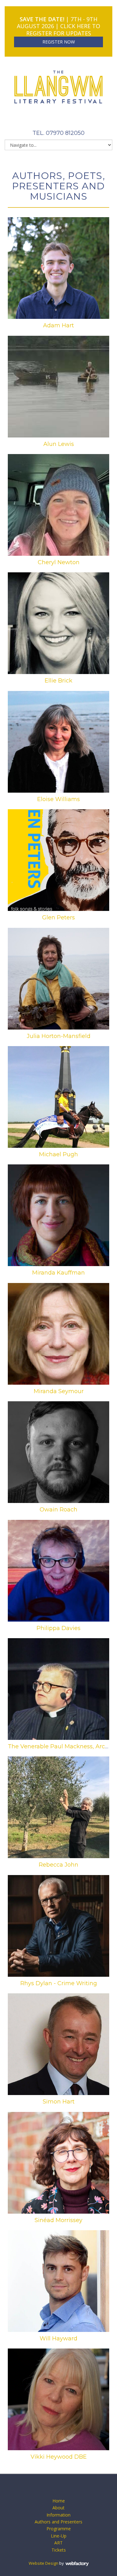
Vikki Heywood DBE (59, 2457)
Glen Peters (58, 917)
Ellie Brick (58, 681)
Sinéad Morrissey (58, 2220)
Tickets (59, 2550)
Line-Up (59, 2536)
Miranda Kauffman (58, 1273)
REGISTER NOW (59, 42)
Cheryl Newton (59, 562)
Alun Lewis (59, 444)
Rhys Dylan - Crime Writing (59, 1983)
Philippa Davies (58, 1628)
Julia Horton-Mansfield (59, 1036)
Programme (59, 2529)
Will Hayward (58, 2338)
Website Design (44, 2563)
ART (58, 2543)
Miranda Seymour (59, 1391)
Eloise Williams (58, 799)
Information (58, 2515)
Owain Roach (58, 1510)
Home (59, 2501)
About (58, 2508)
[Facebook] (51, 120)
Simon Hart (59, 2102)
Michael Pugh (58, 1154)
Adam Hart (58, 325)
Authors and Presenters (58, 2522)
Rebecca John (58, 1865)
